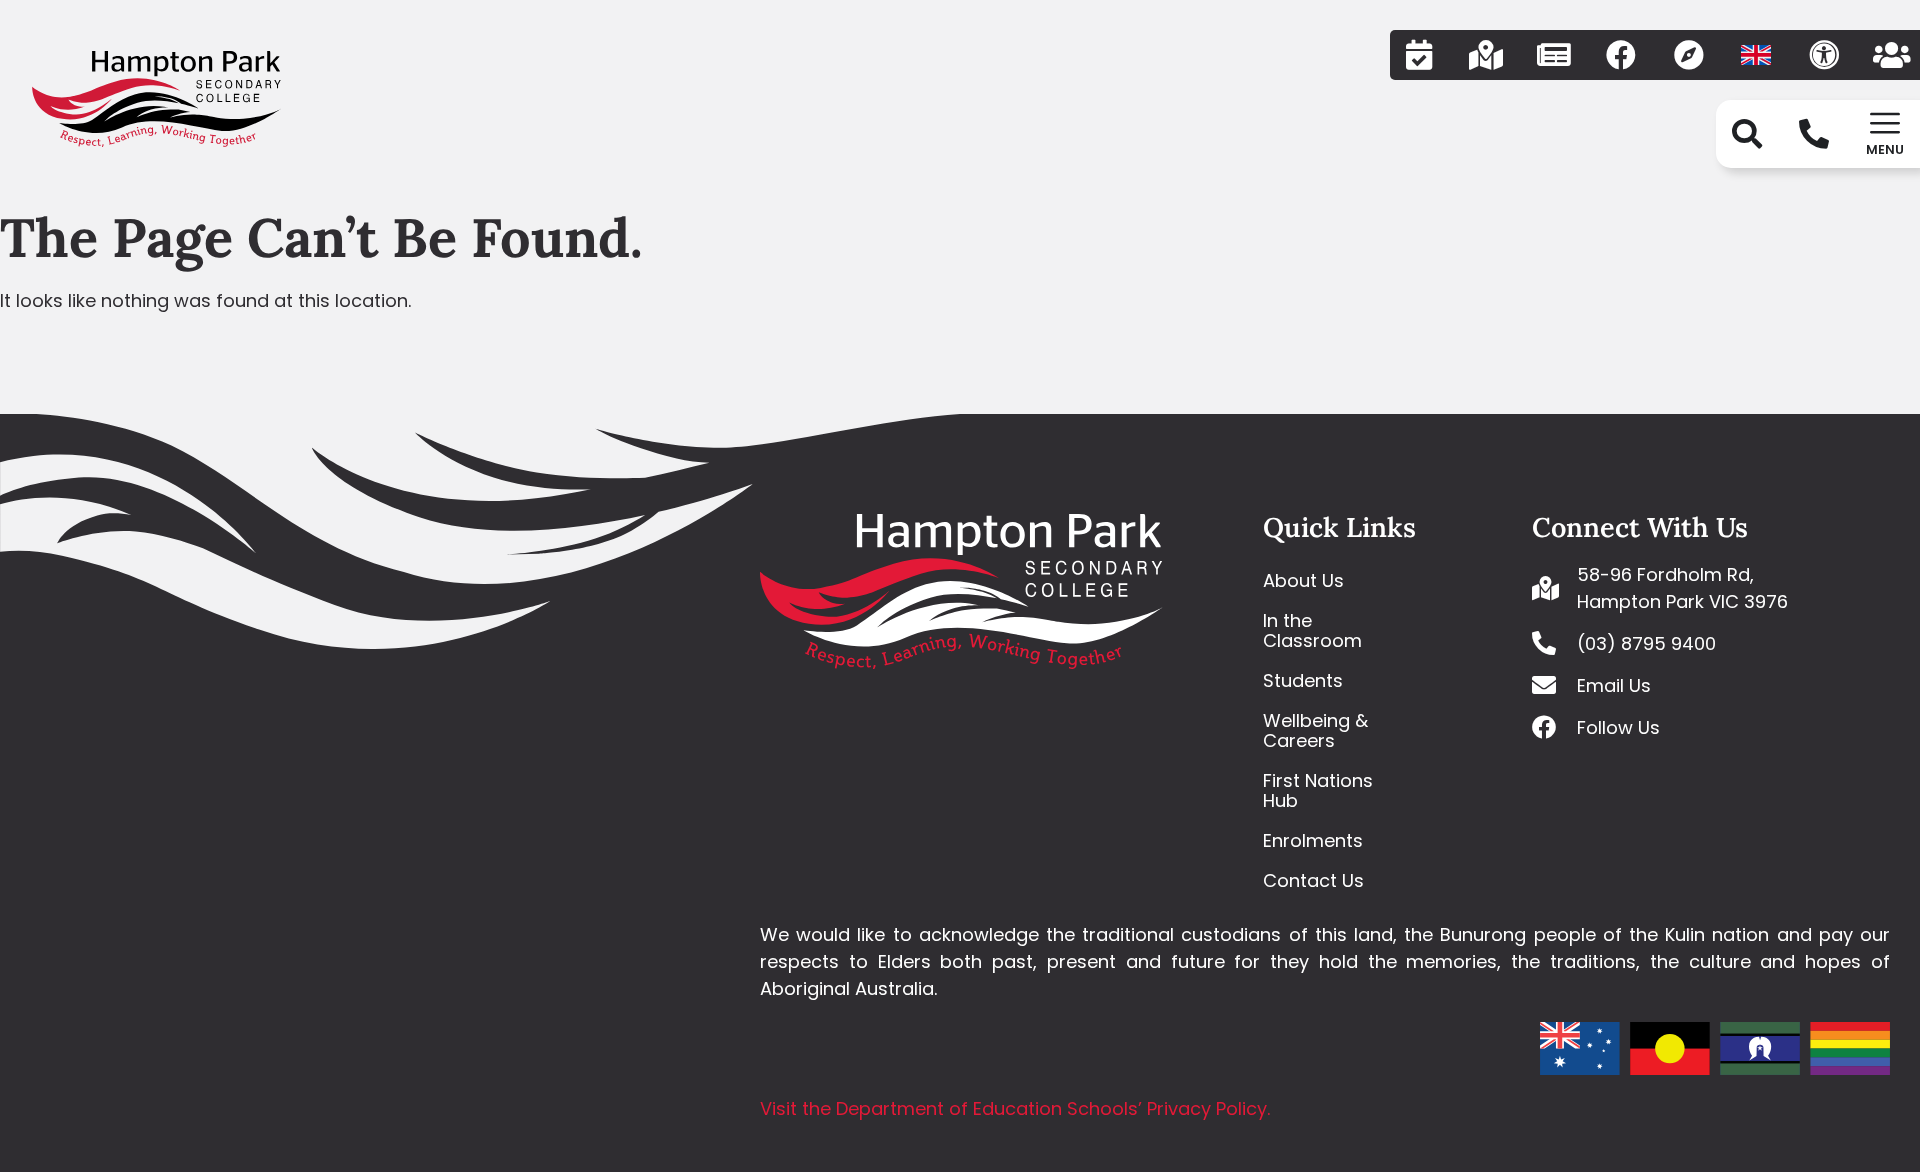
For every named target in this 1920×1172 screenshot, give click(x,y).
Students (1303, 680)
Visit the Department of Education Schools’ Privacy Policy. (1015, 1108)
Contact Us (1313, 880)
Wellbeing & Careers (1315, 730)
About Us (1303, 580)
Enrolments (1313, 840)
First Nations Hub (1318, 790)
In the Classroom (1312, 630)
